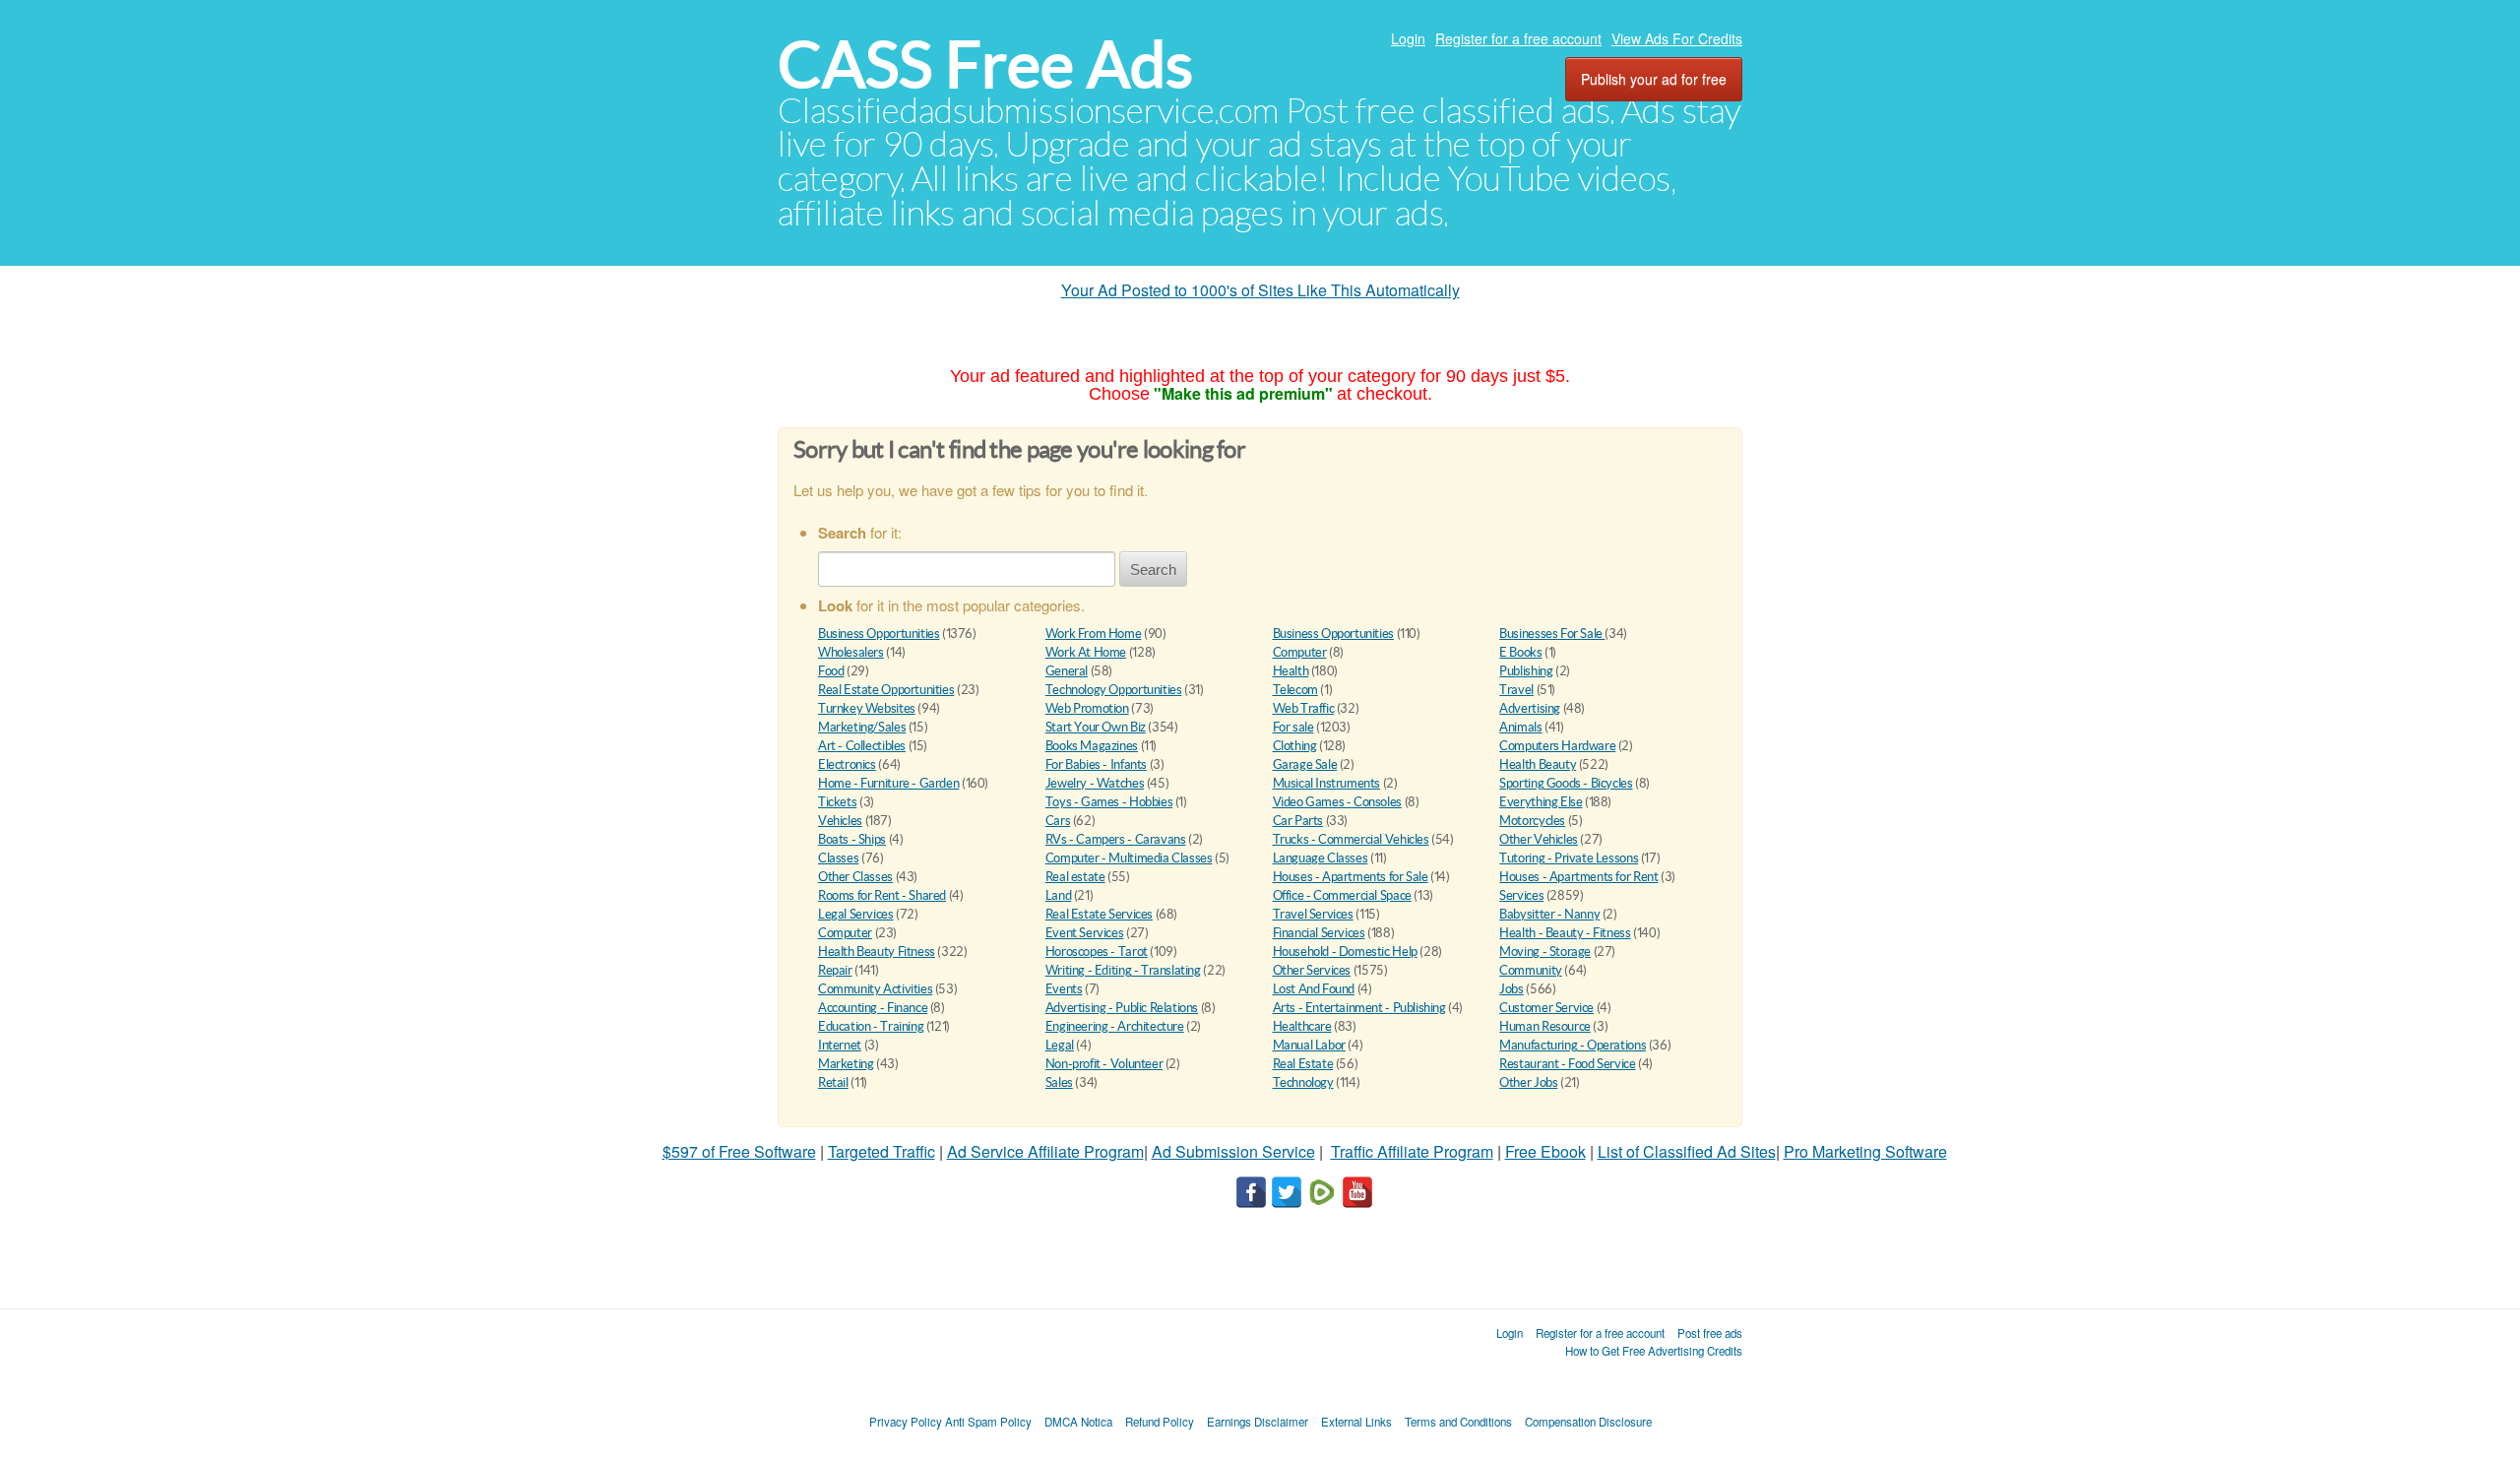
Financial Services (1319, 933)
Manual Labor (1309, 1045)
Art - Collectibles (862, 746)
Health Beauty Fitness (877, 952)
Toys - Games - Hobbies (1109, 802)
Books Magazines (1092, 746)
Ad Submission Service (1233, 1151)
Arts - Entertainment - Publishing (1359, 1008)
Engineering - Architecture (1115, 1026)
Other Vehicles (1539, 839)
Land (1058, 895)
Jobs (1511, 989)
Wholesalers (851, 652)
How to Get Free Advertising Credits (1654, 1351)
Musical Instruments (1327, 783)
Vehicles (840, 821)
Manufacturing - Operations (1573, 1045)
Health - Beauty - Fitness (1565, 933)
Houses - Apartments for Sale (1351, 877)
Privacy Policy (906, 1422)
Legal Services (856, 914)
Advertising (1530, 708)
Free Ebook (1545, 1151)
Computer (1300, 652)
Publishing (1526, 671)
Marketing (846, 1064)
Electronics (847, 764)
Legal (1060, 1045)
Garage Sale (1305, 764)
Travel (1516, 690)
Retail (833, 1082)
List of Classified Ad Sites (1687, 1151)
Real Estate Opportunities (886, 690)
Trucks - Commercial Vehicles (1351, 839)
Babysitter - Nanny (1549, 914)
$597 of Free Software (739, 1151)
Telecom (1295, 690)
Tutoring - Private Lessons (1569, 858)
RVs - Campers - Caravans (1116, 839)
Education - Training (871, 1026)
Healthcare (1302, 1026)
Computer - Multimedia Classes (1129, 858)
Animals (1520, 727)
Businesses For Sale (1552, 634)
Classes (838, 858)
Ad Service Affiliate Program (1045, 1151)
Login (1408, 38)
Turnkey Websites (867, 708)
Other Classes (855, 877)
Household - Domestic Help (1345, 952)
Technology (1303, 1082)
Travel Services (1313, 914)
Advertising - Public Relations (1122, 1008)
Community (1531, 970)
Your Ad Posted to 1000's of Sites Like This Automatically (1260, 290)
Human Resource (1545, 1026)
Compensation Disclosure (1588, 1422)
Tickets (837, 802)
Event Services (1085, 933)
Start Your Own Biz (1096, 727)
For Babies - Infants (1096, 764)
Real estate (1075, 877)
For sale (1293, 727)
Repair (835, 970)
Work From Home (1094, 634)
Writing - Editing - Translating (1123, 970)
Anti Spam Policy (988, 1422)
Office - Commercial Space (1342, 895)
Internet (840, 1045)
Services (1521, 895)
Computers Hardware (1557, 746)
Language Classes (1321, 858)
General (1067, 671)
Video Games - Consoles (1337, 802)
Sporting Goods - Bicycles (1566, 783)
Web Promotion (1087, 708)
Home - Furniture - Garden (888, 783)
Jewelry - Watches (1095, 783)
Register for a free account (1518, 38)
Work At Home (1086, 652)
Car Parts (1298, 821)
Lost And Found (1314, 989)
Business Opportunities (879, 634)
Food (831, 671)
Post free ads (1710, 1333)
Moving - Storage (1545, 952)
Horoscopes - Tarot (1097, 952)
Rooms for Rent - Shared (882, 895)
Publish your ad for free (1654, 79)
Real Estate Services (1099, 914)
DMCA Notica (1078, 1422)
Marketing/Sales (862, 727)
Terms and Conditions (1458, 1422)
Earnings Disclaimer (1258, 1422)
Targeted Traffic (882, 1151)
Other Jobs (1528, 1082)
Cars (1058, 821)
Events (1064, 989)
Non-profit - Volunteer (1104, 1064)
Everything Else (1541, 802)
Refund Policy (1160, 1422)
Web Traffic (1304, 708)
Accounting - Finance (873, 1008)
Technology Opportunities (1114, 690)
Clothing (1295, 746)
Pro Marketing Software (1865, 1151)
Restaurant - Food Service (1567, 1064)
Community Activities (875, 989)
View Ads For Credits (1677, 38)
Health (1291, 671)
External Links (1356, 1422)
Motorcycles (1532, 821)
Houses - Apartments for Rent (1578, 877)
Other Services (1312, 970)
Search (1153, 570)
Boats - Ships (852, 839)
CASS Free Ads (985, 64)
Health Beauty (1538, 764)
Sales (1059, 1082)
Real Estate (1303, 1064)
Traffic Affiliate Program (1412, 1151)
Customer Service (1546, 1008)
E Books (1520, 652)
